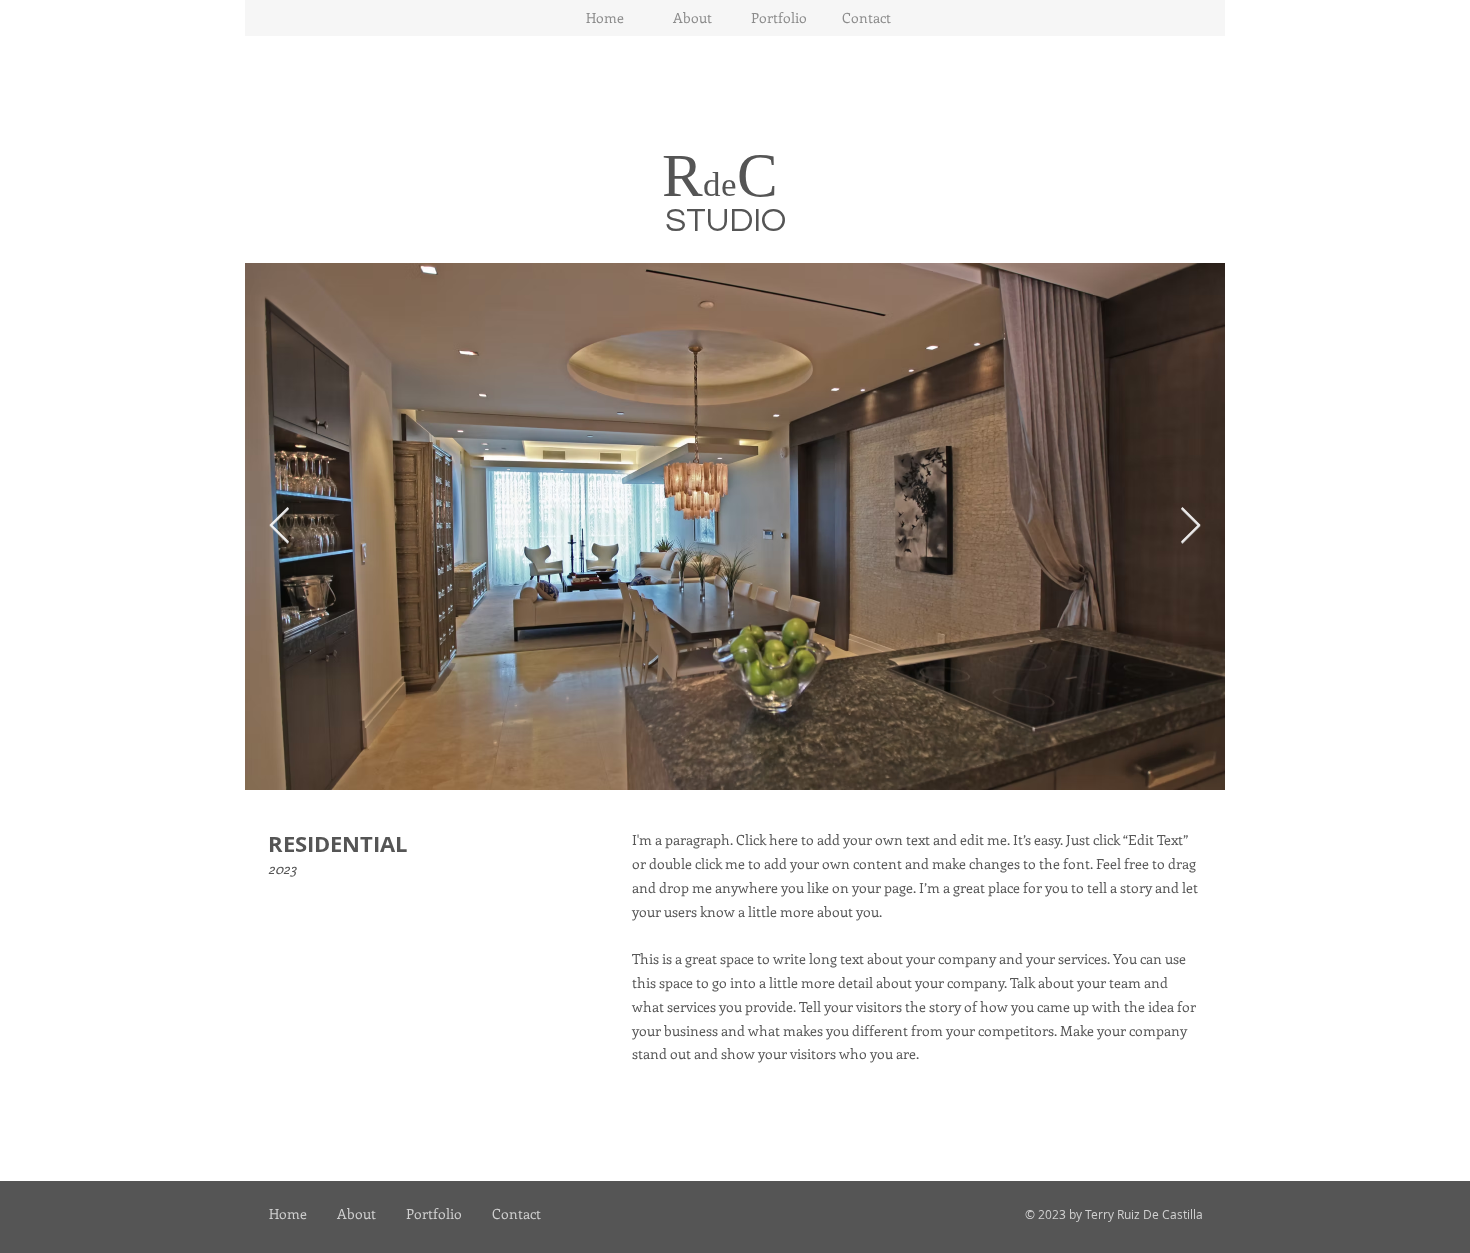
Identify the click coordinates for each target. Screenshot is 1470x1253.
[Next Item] (1190, 526)
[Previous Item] (279, 526)
